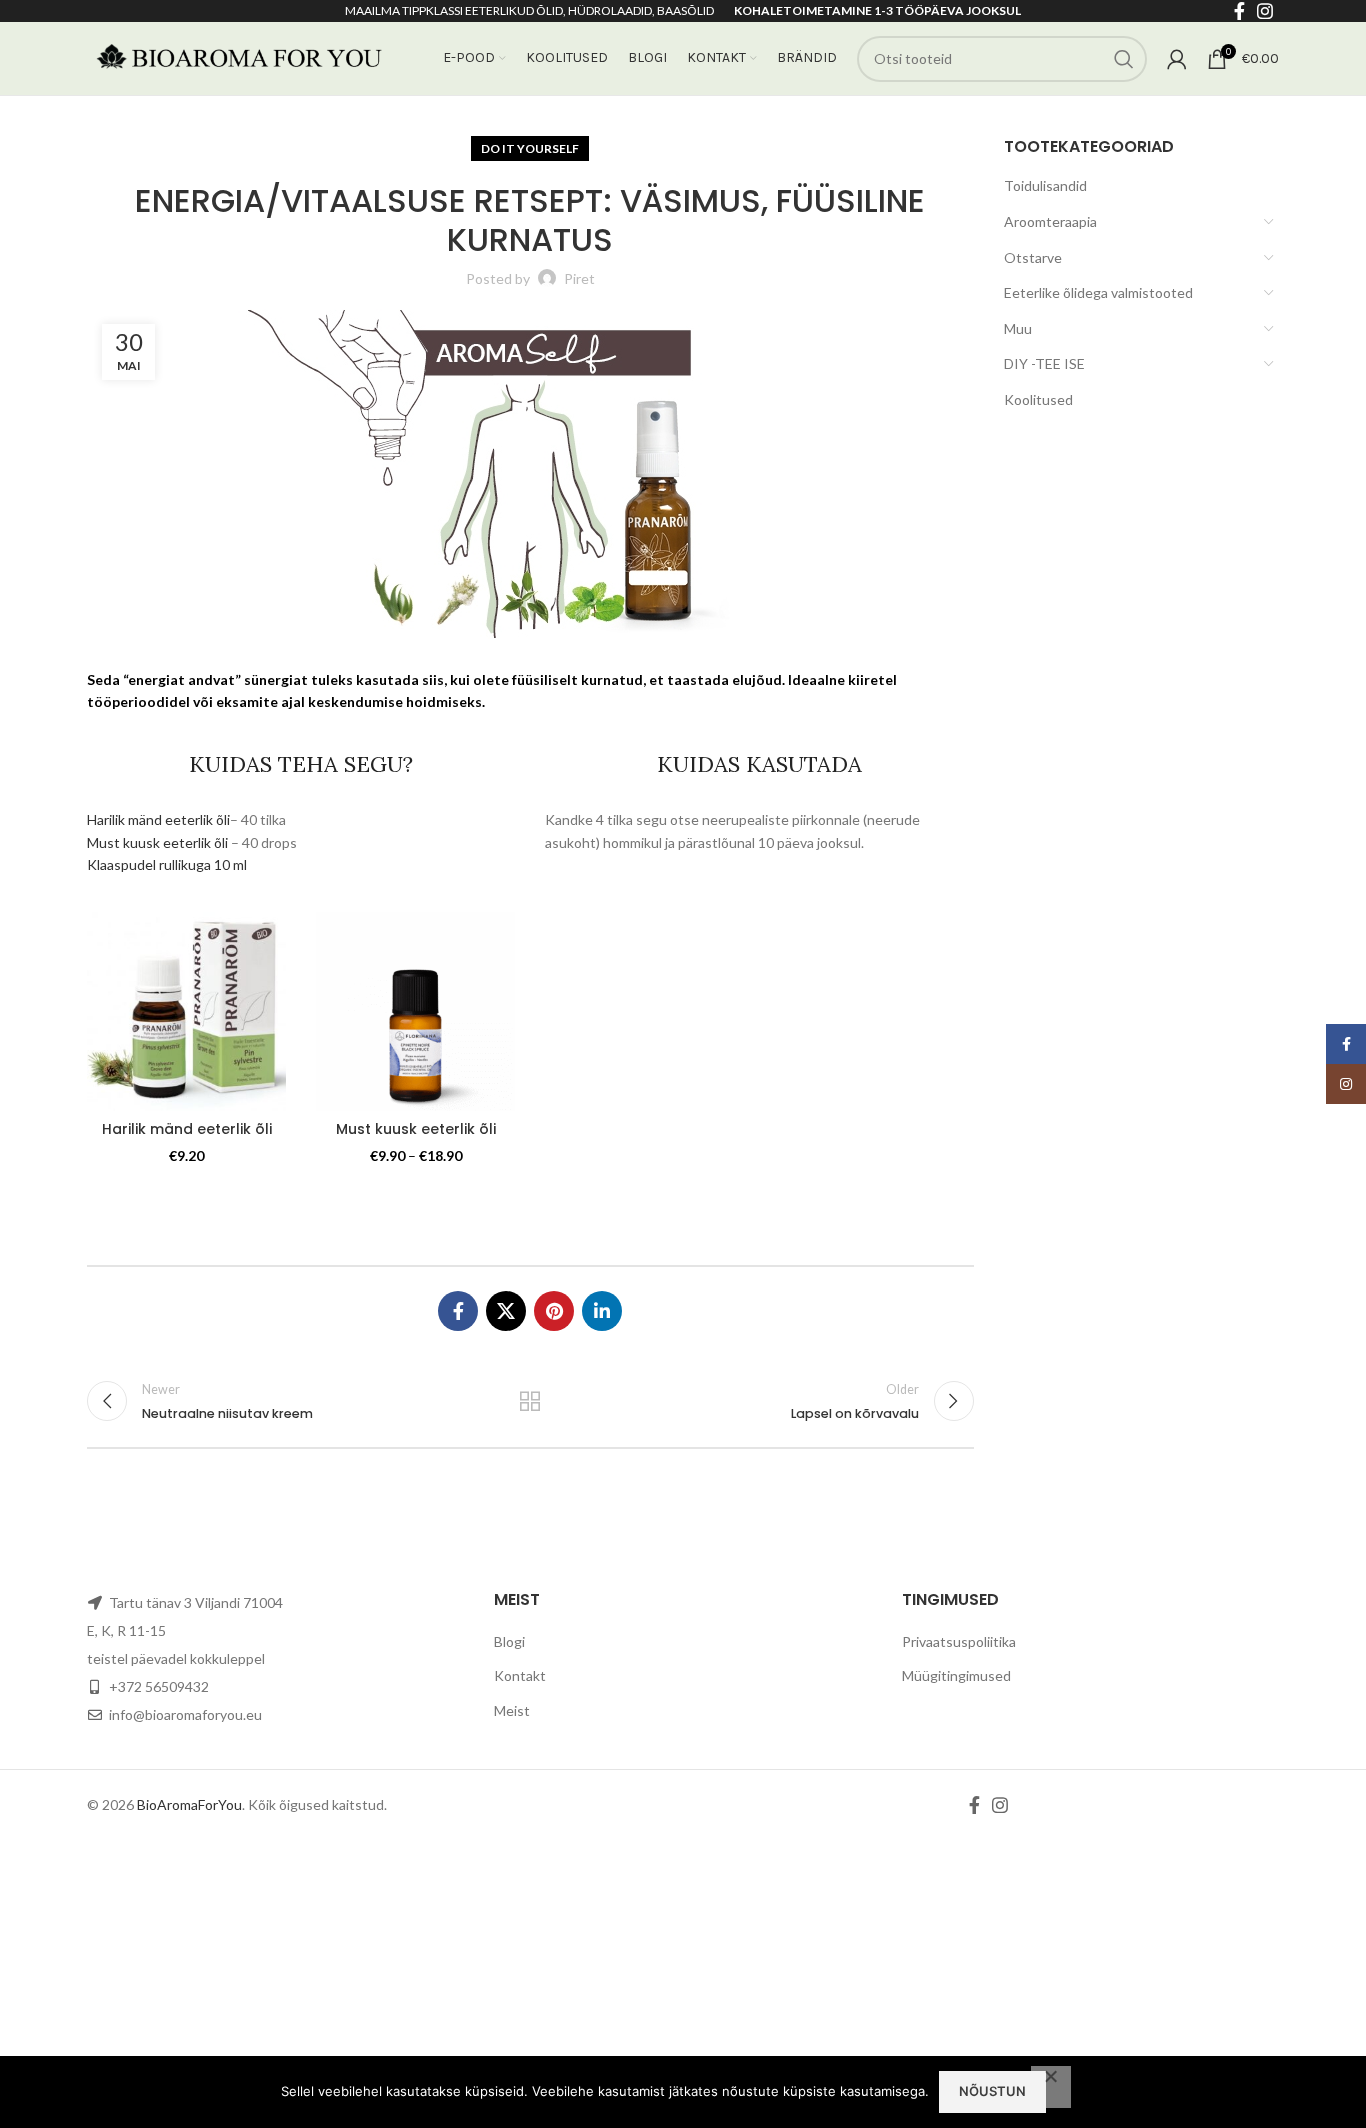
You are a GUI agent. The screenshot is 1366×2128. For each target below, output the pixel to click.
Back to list (530, 1401)
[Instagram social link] (1000, 1805)
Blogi (509, 1641)
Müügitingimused (956, 1675)
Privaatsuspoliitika (959, 1641)
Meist (512, 1710)
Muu (1018, 328)
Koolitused (1038, 399)
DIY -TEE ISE (1044, 363)
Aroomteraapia (1050, 221)
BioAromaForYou (189, 1804)
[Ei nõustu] (1051, 2087)
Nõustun (992, 2091)
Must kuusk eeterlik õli (157, 842)
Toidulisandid (1045, 185)
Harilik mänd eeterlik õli (158, 819)
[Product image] (415, 1011)
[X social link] (506, 1311)
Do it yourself (530, 148)
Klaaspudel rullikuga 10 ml (167, 864)
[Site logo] (237, 56)
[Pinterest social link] (554, 1311)
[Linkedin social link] (602, 1311)
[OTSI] (1124, 59)
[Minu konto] (1177, 59)
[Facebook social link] (458, 1311)
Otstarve (1033, 257)
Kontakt (520, 1675)
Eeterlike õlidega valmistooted (1098, 292)
